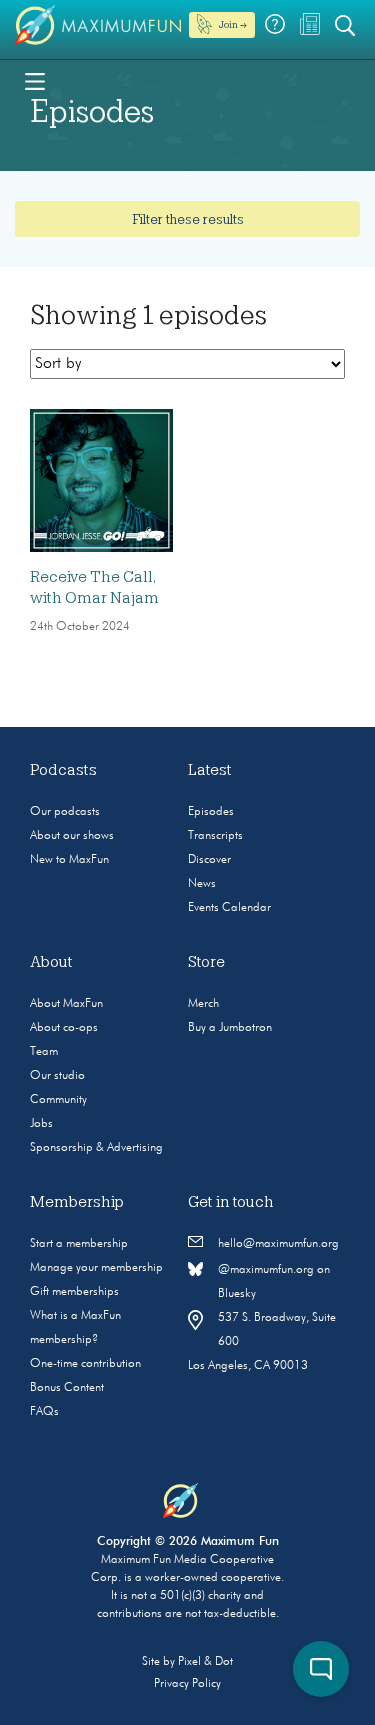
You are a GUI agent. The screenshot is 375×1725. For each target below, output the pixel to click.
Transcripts (215, 836)
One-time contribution (85, 1364)
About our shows (72, 836)
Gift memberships (74, 1292)
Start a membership (79, 1244)
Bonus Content (67, 1388)
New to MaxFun (69, 860)
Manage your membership (96, 1268)
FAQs (44, 1412)
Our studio (57, 1076)
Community (58, 1100)
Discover (209, 860)
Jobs (41, 1124)
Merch (203, 1004)
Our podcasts (65, 812)
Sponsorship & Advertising (96, 1148)
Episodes (211, 812)
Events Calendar (229, 908)
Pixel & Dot (205, 1662)
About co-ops (64, 1028)
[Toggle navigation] (35, 80)
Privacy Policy (187, 1684)
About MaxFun (66, 1004)
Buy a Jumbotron (230, 1028)
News (202, 884)
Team (44, 1052)
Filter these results (188, 219)
